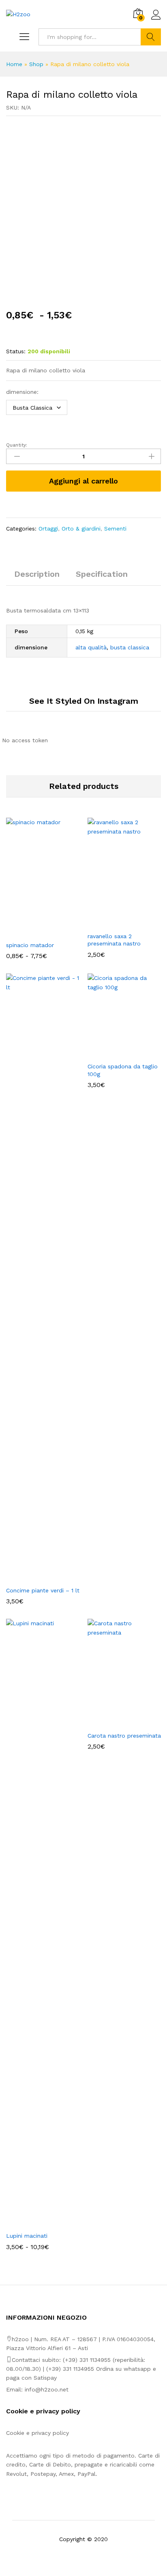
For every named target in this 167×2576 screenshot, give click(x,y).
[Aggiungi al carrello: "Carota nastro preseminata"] (115, 1722)
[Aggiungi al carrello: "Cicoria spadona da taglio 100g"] (115, 1053)
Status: (16, 351)
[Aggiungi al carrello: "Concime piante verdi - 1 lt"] (34, 1577)
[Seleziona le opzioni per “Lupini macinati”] (34, 2222)
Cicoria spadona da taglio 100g (123, 1070)
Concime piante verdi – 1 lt (43, 1590)
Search (151, 37)
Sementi (115, 529)
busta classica (130, 647)
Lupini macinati (27, 2236)
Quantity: (17, 445)
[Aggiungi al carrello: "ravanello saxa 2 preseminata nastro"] (115, 923)
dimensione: (22, 392)
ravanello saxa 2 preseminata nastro (114, 940)
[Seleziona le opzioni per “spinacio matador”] (34, 932)
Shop (36, 64)
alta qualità (91, 647)
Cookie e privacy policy (37, 2433)
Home (14, 64)
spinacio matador (30, 945)
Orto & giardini (81, 529)
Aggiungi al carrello (83, 481)
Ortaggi (48, 529)
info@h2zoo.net (47, 2389)
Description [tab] (37, 574)
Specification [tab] (102, 574)
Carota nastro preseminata (124, 1736)
